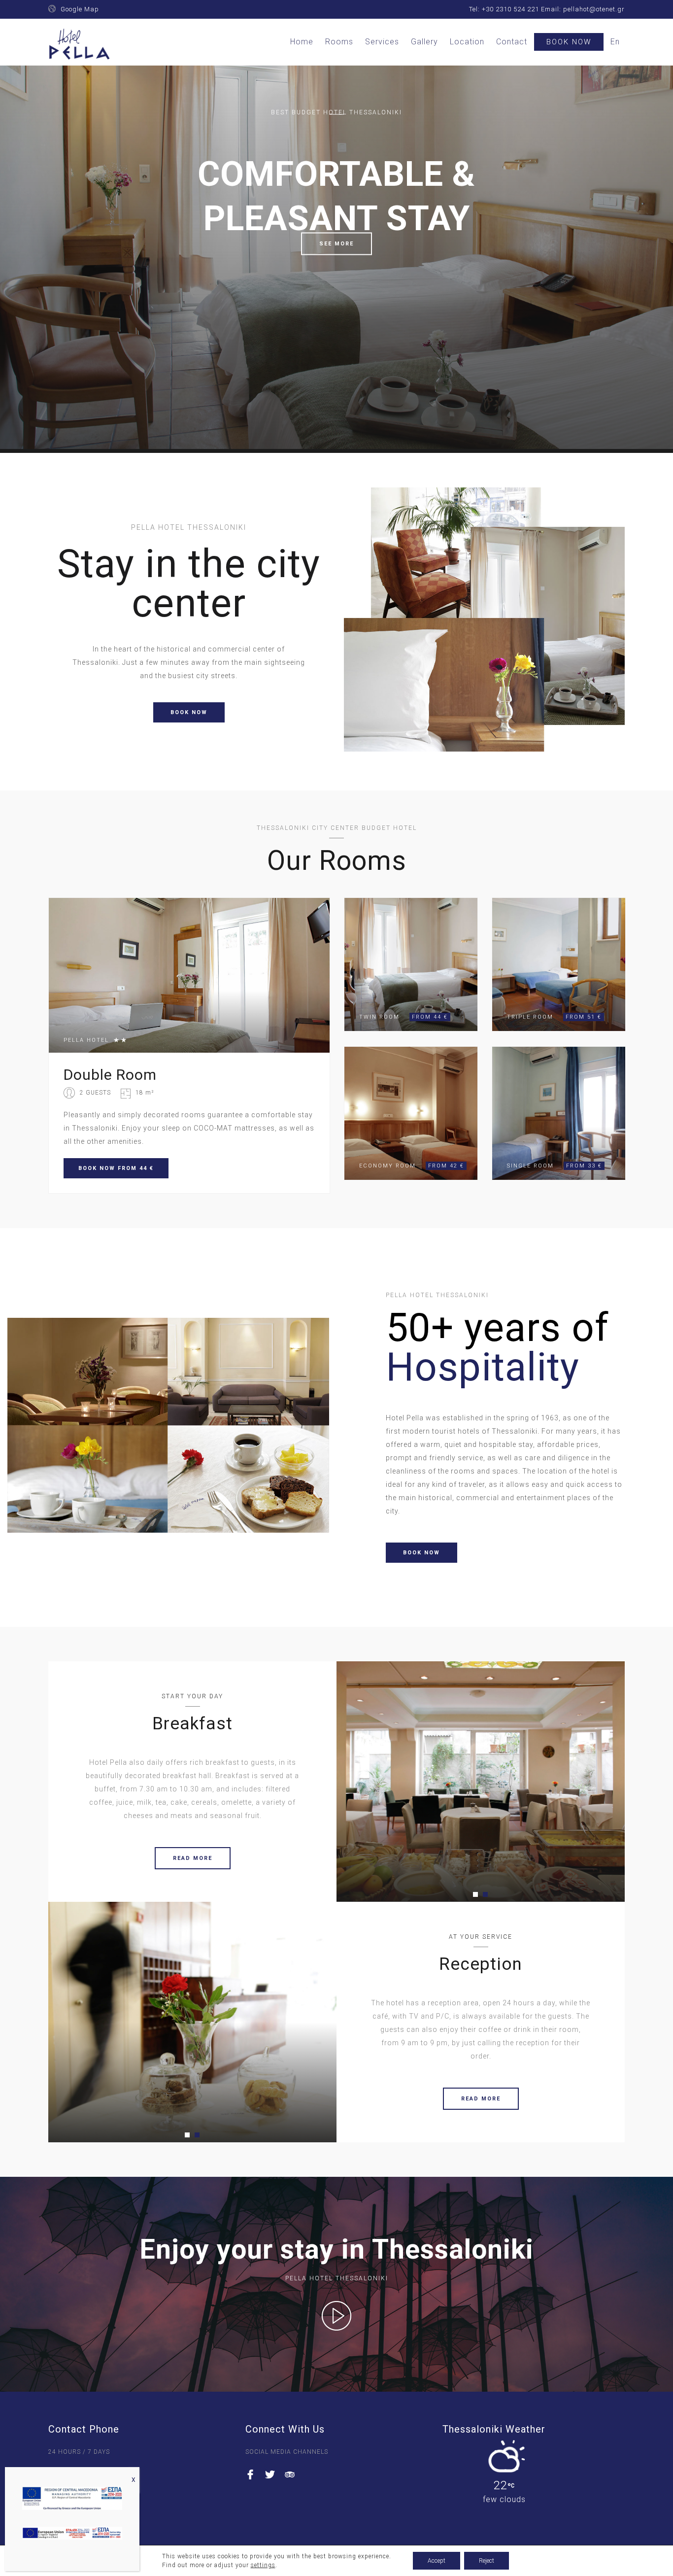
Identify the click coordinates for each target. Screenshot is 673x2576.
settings (263, 2565)
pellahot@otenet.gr (594, 9)
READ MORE (193, 1858)
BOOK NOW (189, 712)
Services (382, 42)
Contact (512, 42)
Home (302, 42)
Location (467, 42)
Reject (487, 2561)
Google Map (80, 9)
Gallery (424, 42)
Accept (437, 2561)
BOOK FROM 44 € (116, 1168)
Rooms (339, 42)
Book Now (569, 42)
